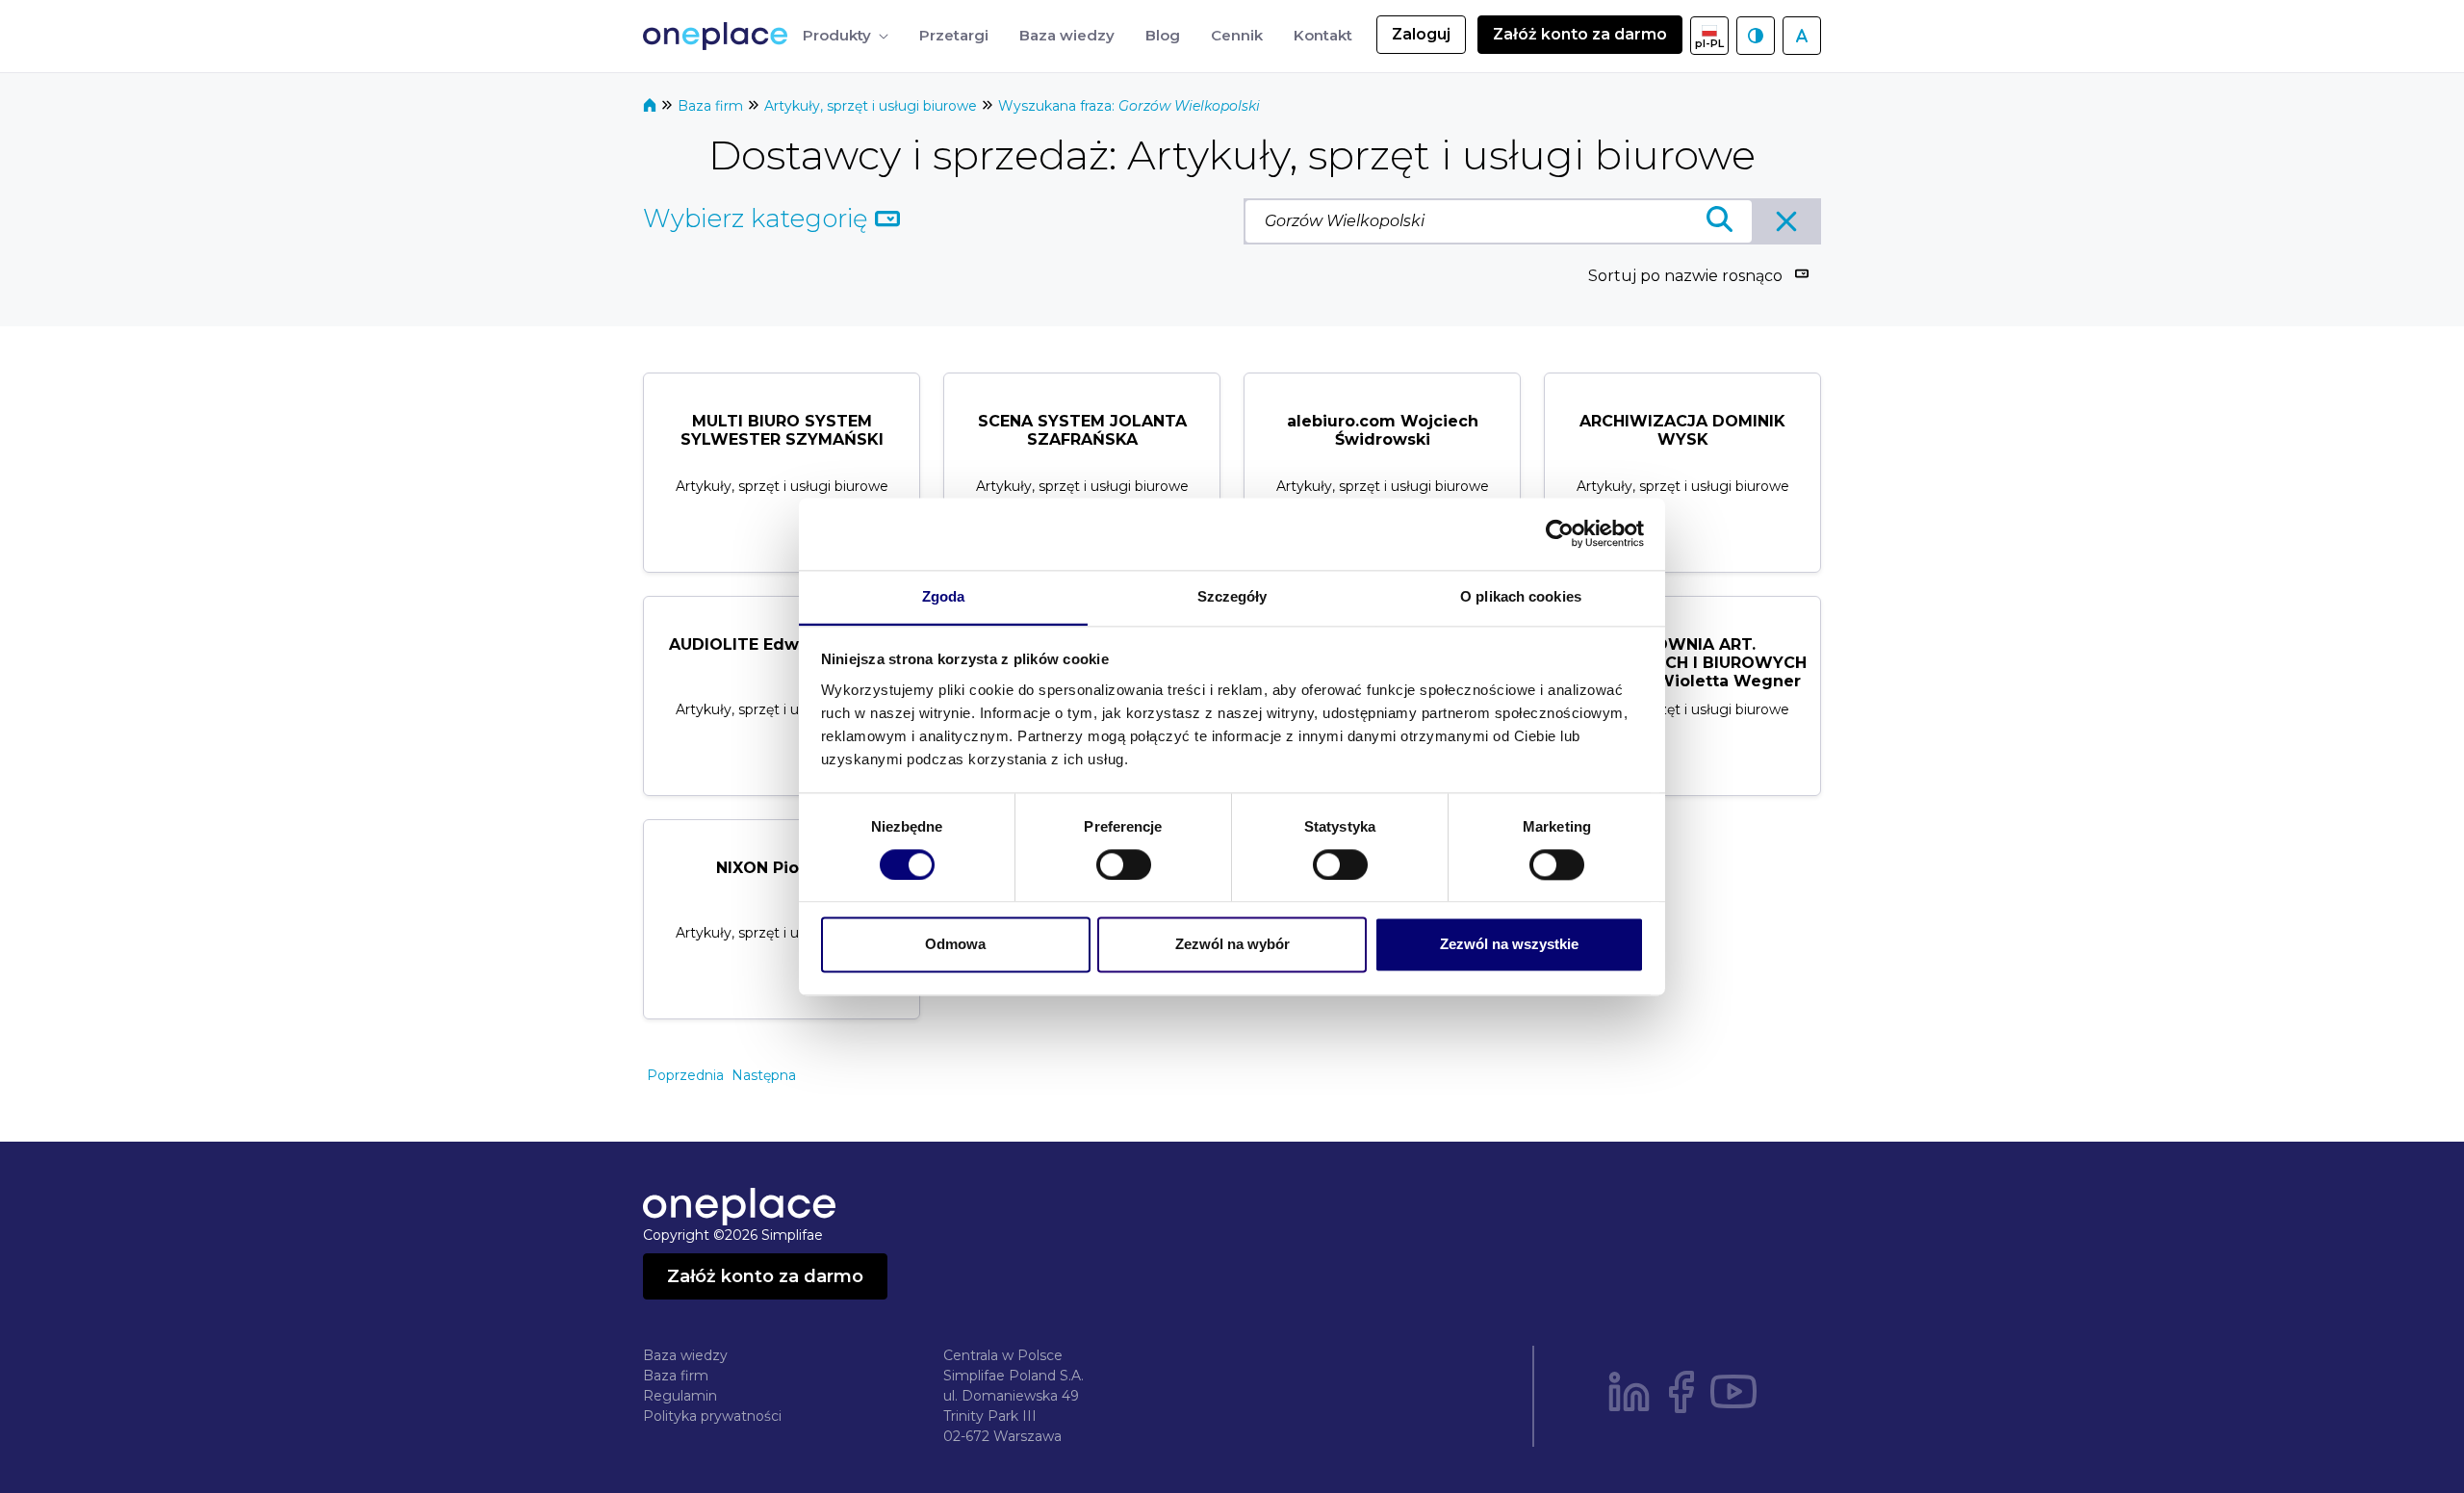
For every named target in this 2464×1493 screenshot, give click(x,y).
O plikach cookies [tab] (1521, 596)
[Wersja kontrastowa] (1756, 36)
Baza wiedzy (685, 1355)
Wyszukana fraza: (1129, 106)
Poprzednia (685, 1075)
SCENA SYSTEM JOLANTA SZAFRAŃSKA (1082, 430)
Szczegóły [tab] (1232, 596)
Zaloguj (1421, 34)
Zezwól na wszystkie (1509, 945)
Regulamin (680, 1396)
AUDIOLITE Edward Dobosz (782, 644)
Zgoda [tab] (944, 596)
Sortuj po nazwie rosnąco (1685, 276)
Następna (764, 1075)
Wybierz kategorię (759, 219)
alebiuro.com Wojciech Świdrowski (1383, 430)
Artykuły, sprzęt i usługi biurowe (873, 106)
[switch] (1124, 864)
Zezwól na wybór (1232, 945)
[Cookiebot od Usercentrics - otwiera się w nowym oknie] (1560, 533)
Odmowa (955, 945)
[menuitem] (846, 36)
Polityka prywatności (712, 1416)
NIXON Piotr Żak (782, 868)
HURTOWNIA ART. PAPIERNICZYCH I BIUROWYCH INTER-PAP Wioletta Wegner (1682, 663)
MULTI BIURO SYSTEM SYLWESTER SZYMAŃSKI (782, 430)
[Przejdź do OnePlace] (719, 36)
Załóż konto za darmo (1580, 34)
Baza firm (712, 106)
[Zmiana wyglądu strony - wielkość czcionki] (1802, 36)
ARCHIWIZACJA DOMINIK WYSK (1682, 430)
